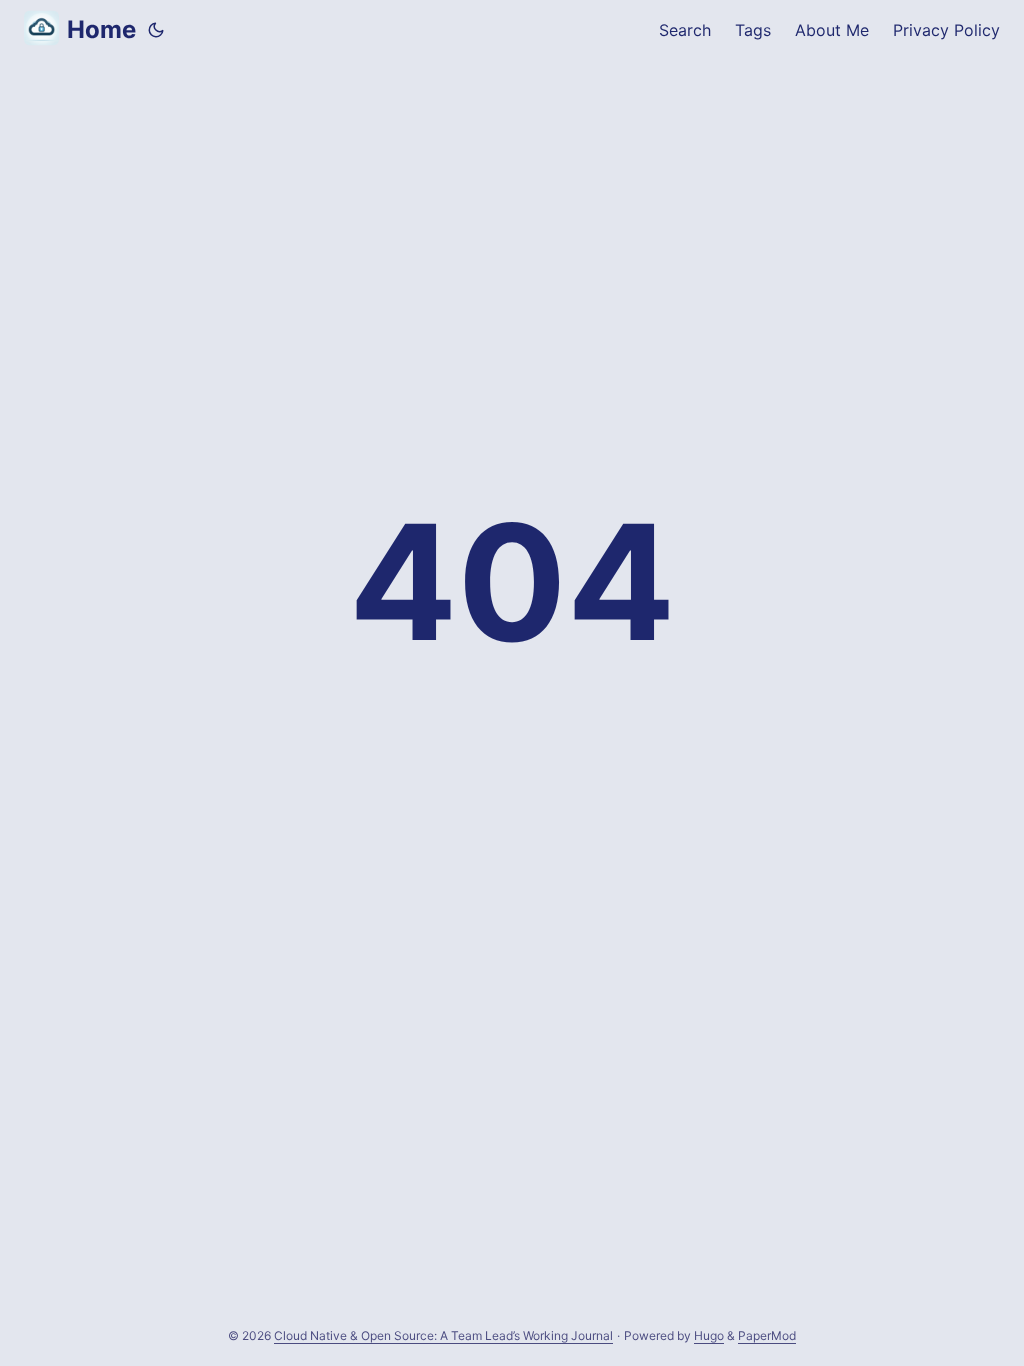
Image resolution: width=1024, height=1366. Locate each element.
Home (101, 29)
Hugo (709, 1335)
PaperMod (767, 1335)
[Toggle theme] (156, 30)
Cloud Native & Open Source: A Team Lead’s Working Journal (443, 1335)
